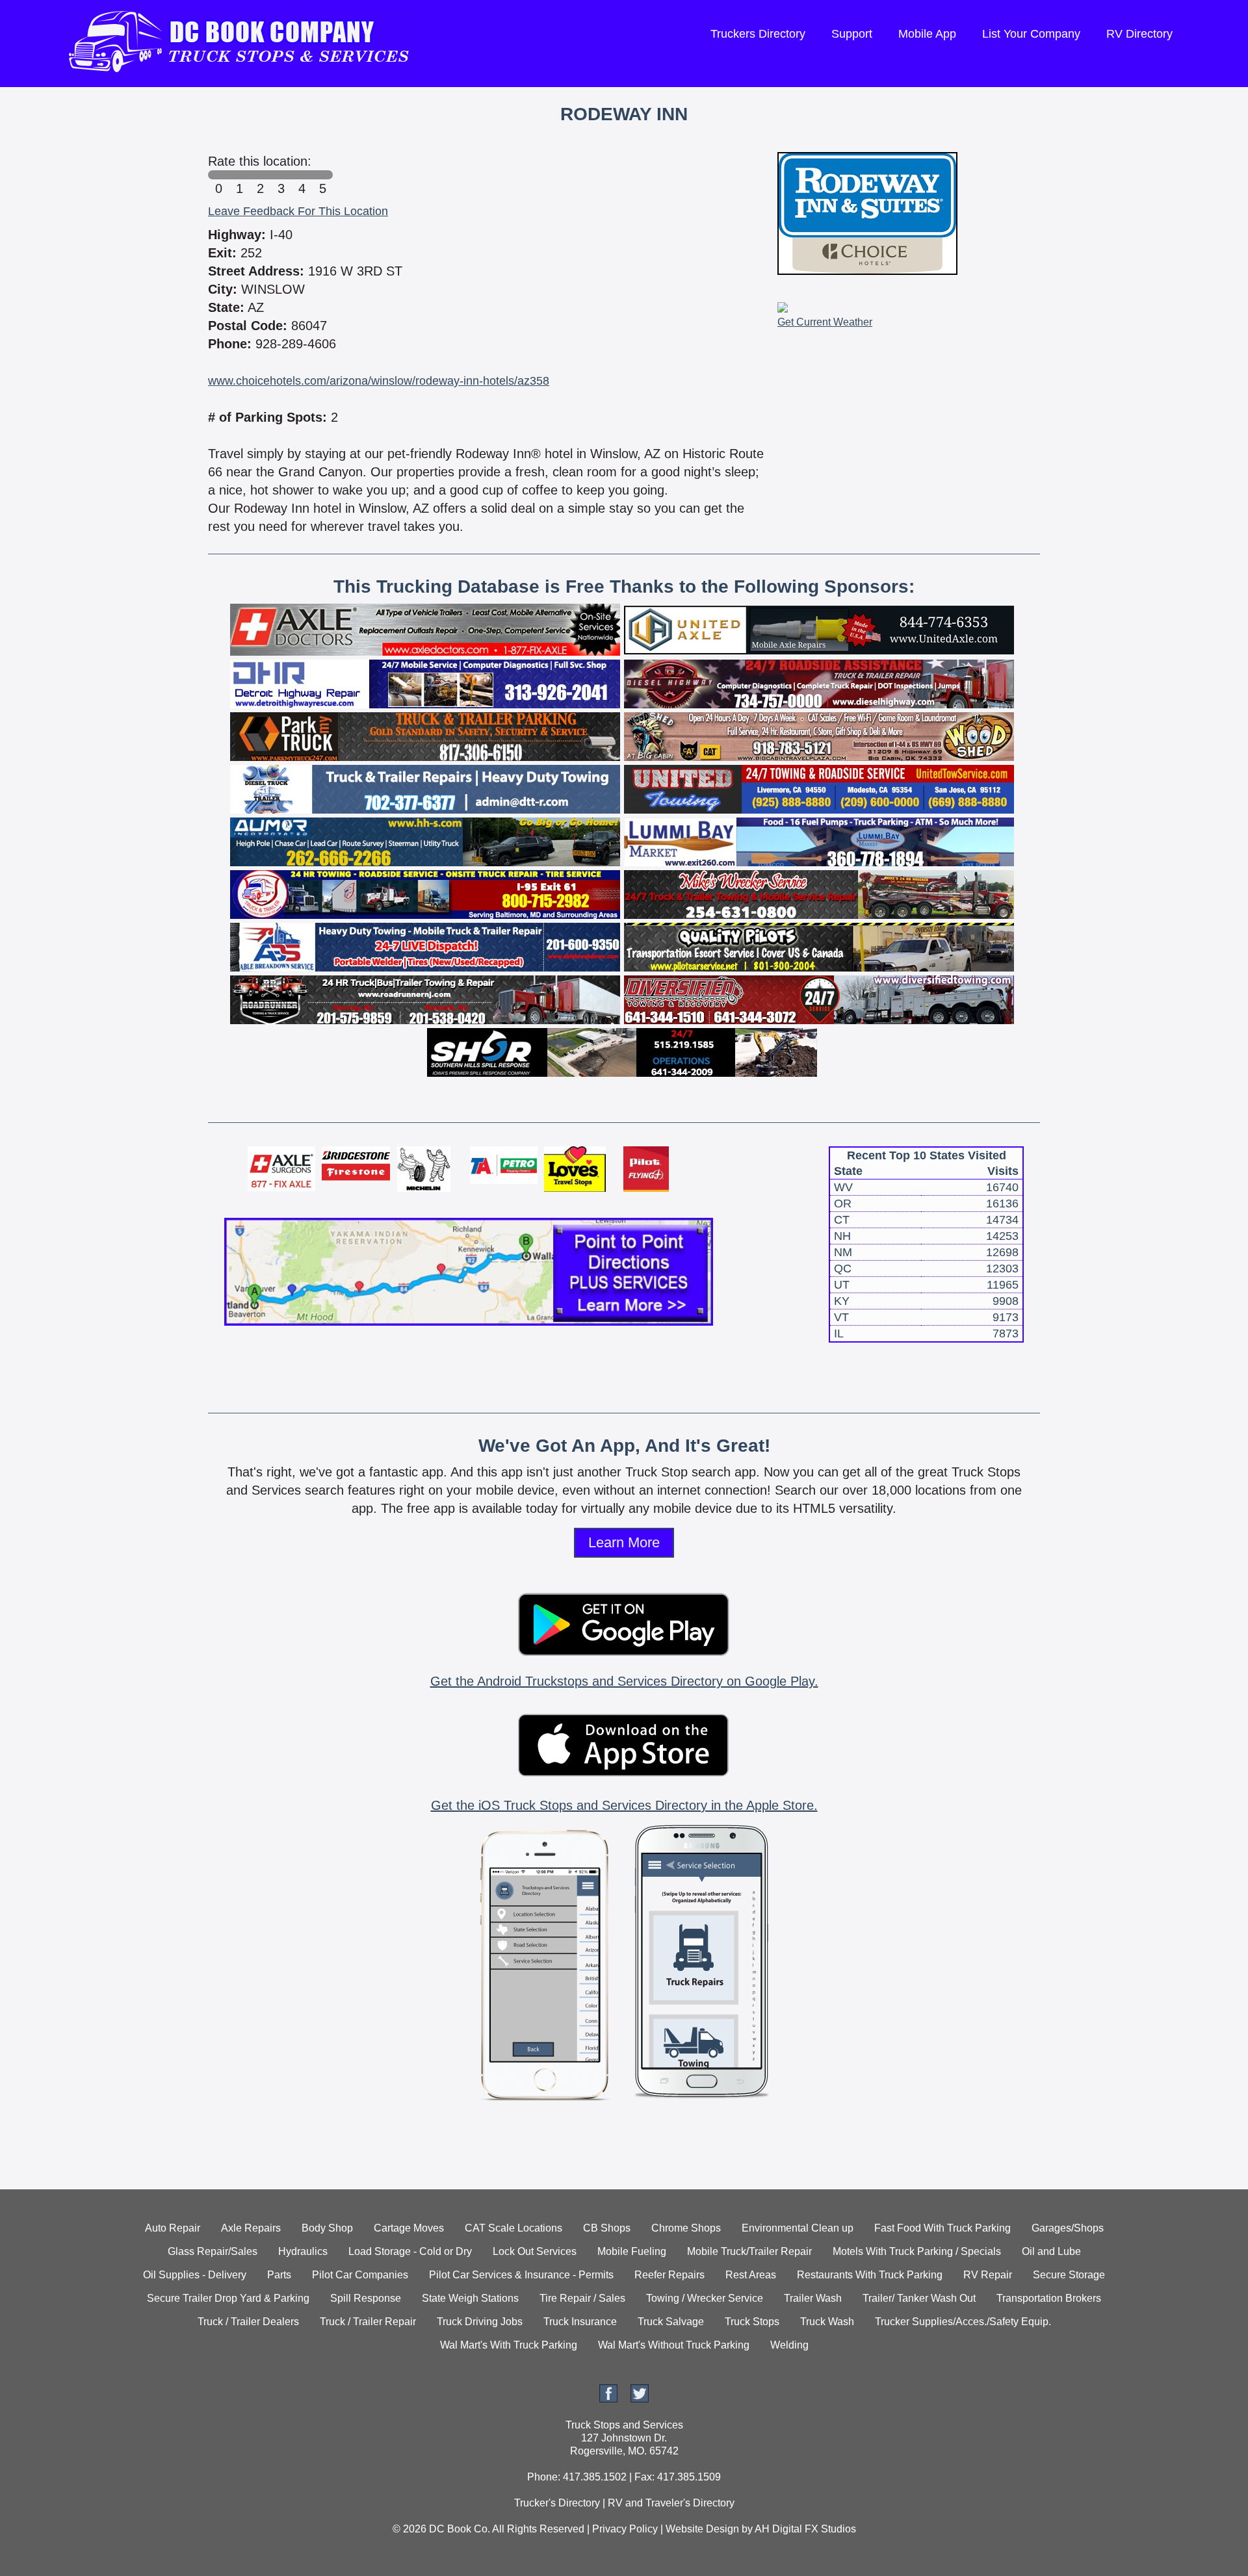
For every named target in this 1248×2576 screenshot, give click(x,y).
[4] (302, 175)
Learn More (624, 1542)
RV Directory (1139, 34)
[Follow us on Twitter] (640, 2399)
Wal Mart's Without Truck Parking (674, 2345)
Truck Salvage (671, 2322)
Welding (789, 2345)
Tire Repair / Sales (582, 2298)
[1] (239, 175)
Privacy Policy (625, 2529)
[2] (260, 175)
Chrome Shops (686, 2228)
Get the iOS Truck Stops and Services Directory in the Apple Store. (624, 1805)
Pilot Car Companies (360, 2275)
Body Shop (327, 2228)
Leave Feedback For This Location (298, 211)
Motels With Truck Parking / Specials (917, 2251)
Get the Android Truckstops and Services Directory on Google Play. (624, 1681)
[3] (281, 175)
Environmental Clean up (798, 2228)
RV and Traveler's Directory (671, 2503)
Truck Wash (827, 2322)
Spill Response (366, 2298)
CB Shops (607, 2228)
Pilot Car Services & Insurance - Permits (521, 2275)
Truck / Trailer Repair (368, 2322)
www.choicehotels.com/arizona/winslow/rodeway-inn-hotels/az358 (379, 381)
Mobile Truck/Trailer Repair (749, 2251)
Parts (279, 2275)
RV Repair (988, 2275)
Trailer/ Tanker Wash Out (919, 2298)
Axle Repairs (251, 2228)
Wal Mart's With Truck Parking (509, 2345)
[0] (218, 175)
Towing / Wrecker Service (705, 2298)
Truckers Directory (758, 34)
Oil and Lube (1051, 2251)
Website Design (702, 2529)
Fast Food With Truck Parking (942, 2228)
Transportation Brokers (1049, 2298)
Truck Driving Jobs (480, 2322)
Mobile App (927, 34)
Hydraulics (303, 2251)
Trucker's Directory (557, 2503)
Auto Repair (173, 2228)
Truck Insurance (580, 2322)
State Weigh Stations (470, 2298)
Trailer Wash (813, 2298)
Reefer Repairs (669, 2275)
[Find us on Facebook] (608, 2399)
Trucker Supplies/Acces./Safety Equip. (963, 2322)
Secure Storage (1069, 2275)
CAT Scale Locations (513, 2228)
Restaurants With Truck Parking (870, 2275)
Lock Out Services (535, 2251)
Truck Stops (752, 2322)
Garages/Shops (1068, 2228)
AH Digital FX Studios (805, 2529)
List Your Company (1031, 34)
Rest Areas (751, 2275)
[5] (322, 175)
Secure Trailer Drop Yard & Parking (228, 2298)
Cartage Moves (409, 2228)
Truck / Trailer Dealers (248, 2322)
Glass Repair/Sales (213, 2251)
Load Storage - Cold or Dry (410, 2251)
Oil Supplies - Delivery (195, 2275)
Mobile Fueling (632, 2251)
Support (852, 34)
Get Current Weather (825, 322)
